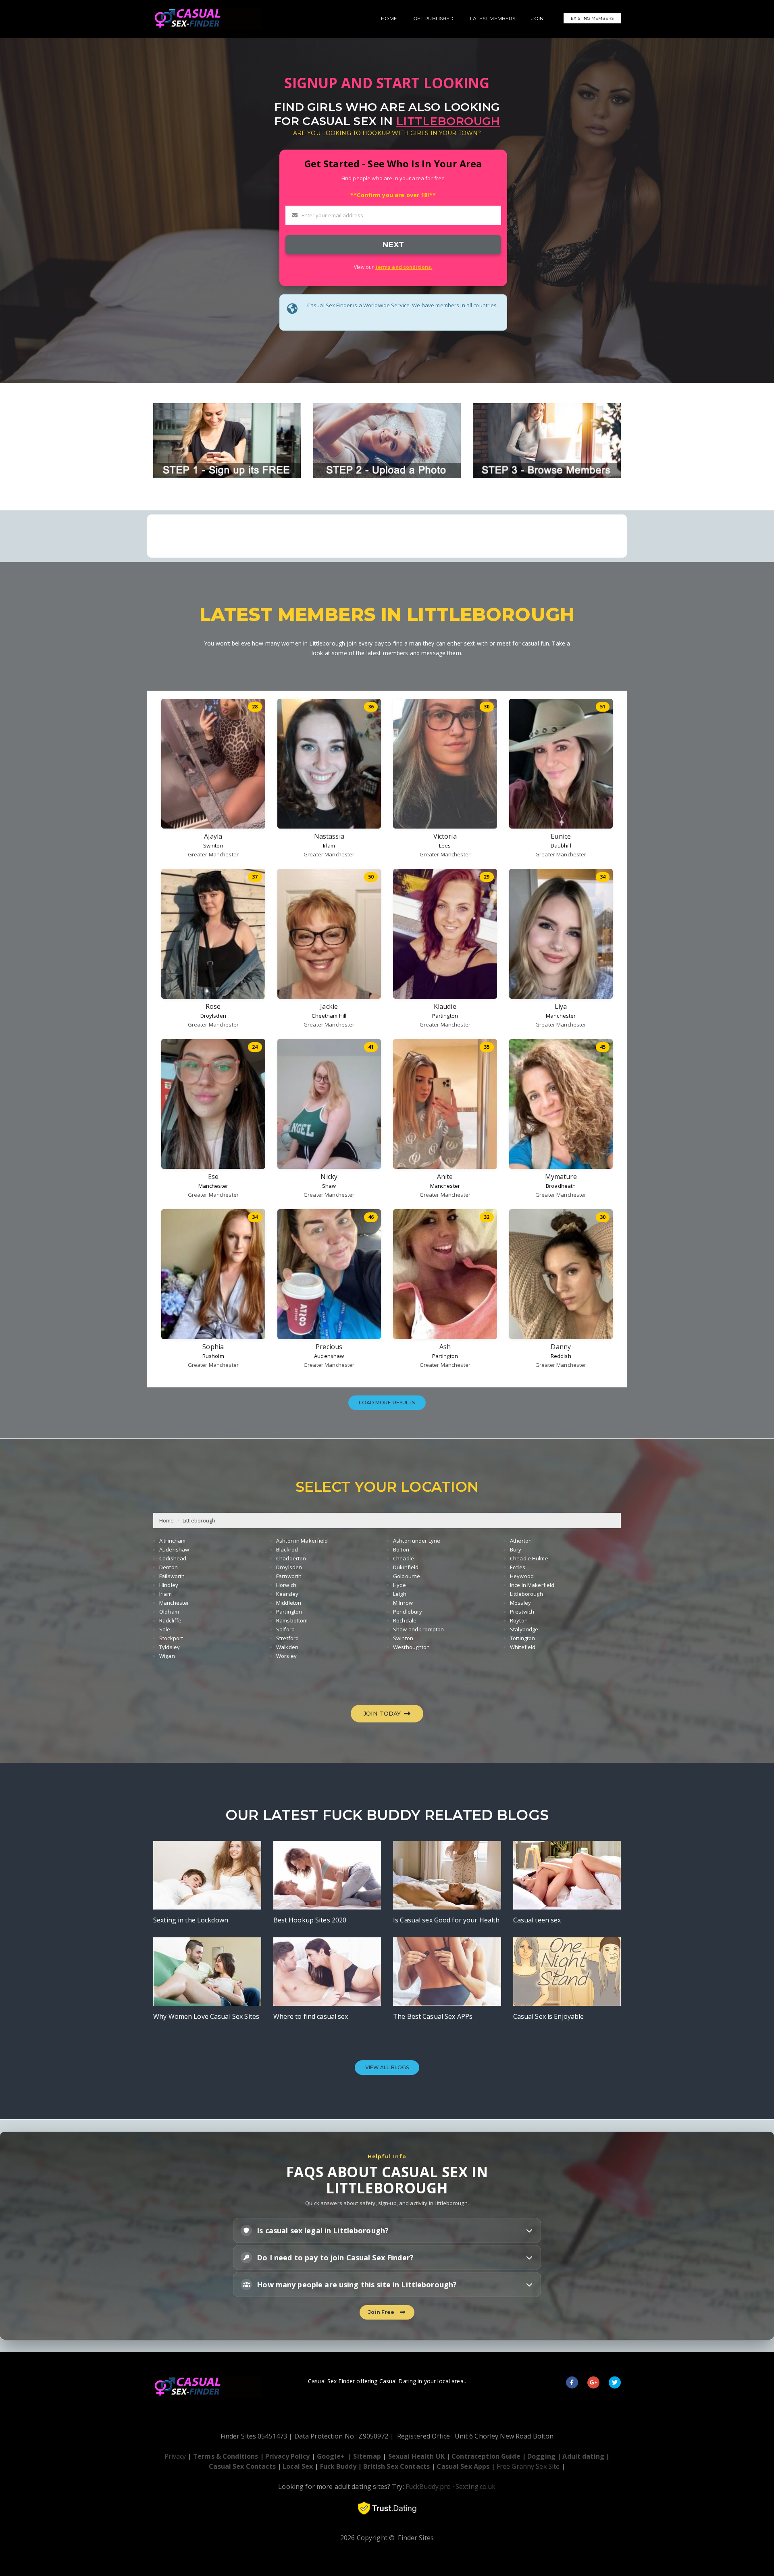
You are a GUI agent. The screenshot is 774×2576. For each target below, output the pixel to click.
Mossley (520, 1603)
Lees (445, 845)
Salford (285, 1629)
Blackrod (287, 1549)
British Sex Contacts (396, 2466)
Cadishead (173, 1558)
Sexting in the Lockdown (191, 1920)
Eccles (518, 1567)
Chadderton (291, 1558)
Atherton (521, 1541)
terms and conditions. (404, 267)
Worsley (286, 1656)
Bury (516, 1549)
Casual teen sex (537, 1920)
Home (167, 1520)
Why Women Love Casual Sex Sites (206, 2016)
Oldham (169, 1612)
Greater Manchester (213, 854)
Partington (445, 1016)
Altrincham (172, 1541)
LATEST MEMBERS (493, 18)
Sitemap (367, 2456)
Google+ (331, 2456)
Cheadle (404, 1558)
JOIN (537, 18)
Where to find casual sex (311, 2016)
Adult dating (584, 2456)
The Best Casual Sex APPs (433, 2016)
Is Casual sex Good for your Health (446, 1920)
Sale (165, 1629)
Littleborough (199, 1520)
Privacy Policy (288, 2456)
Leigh (400, 1594)
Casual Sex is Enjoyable (549, 2016)
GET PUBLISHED (434, 18)
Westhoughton (412, 1647)
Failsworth (172, 1576)
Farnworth (289, 1576)
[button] (387, 2230)
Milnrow (403, 1603)
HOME (389, 18)
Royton (519, 1620)
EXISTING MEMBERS (592, 18)
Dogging (541, 2456)
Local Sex (298, 2466)
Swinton (213, 845)
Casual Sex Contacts (242, 2466)
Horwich (286, 1585)
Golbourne (407, 1576)
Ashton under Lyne (417, 1541)
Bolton (401, 1549)
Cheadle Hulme (529, 1558)
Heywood (522, 1576)
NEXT (393, 245)
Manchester (561, 1016)
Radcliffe (170, 1620)
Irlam (329, 845)
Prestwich (522, 1612)
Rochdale (405, 1620)
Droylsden (213, 1016)
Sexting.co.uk (476, 2486)
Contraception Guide (486, 2456)
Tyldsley (170, 1647)
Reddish (561, 1356)
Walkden (287, 1647)
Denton (169, 1567)
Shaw (329, 1186)
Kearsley (287, 1594)
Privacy (175, 2456)
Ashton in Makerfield (302, 1541)
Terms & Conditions (226, 2456)
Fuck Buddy (338, 2466)
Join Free (382, 2312)
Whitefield (523, 1647)
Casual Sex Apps (463, 2466)
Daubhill (561, 845)
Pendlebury (408, 1612)
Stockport (171, 1638)
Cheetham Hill (329, 1016)
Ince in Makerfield (532, 1585)
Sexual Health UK (416, 2456)
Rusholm (213, 1356)
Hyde (400, 1585)
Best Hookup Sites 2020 (310, 1920)
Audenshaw (329, 1356)
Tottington (522, 1638)
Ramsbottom (292, 1620)
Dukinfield (406, 1567)
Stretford (287, 1638)
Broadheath (561, 1186)
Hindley (169, 1585)
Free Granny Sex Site (528, 2466)
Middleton (289, 1603)
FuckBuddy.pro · (430, 2486)
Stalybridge (524, 1629)
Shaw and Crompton (418, 1629)
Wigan (167, 1656)
